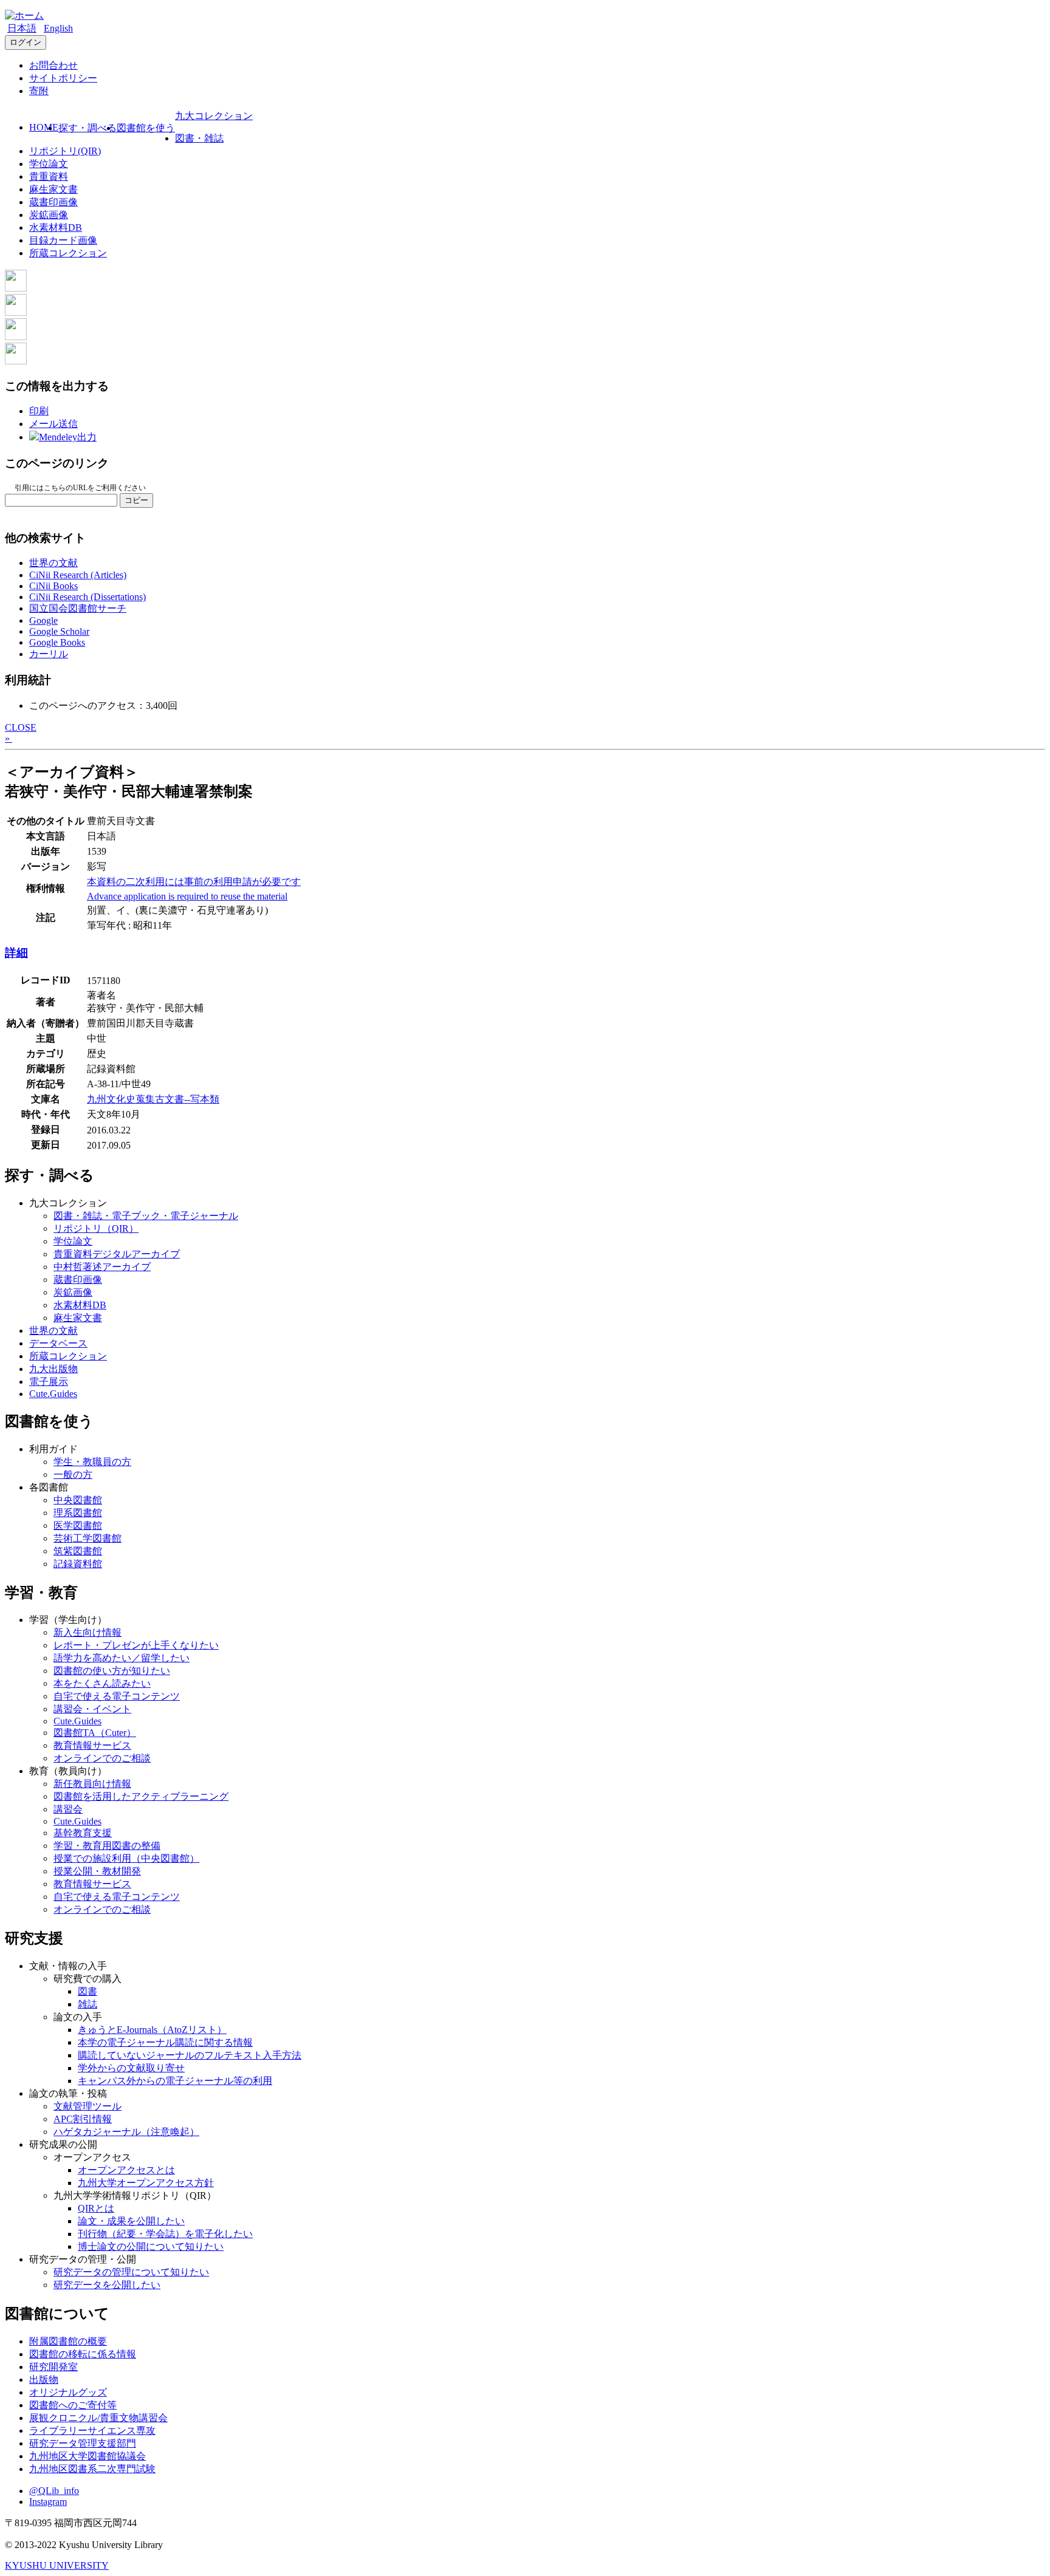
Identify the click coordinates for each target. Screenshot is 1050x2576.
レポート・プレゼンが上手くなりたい (136, 1645)
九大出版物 (53, 1369)
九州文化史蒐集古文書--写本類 (153, 1099)
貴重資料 (49, 176)
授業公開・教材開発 (97, 1871)
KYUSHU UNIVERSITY (57, 2565)
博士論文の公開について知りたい (151, 2246)
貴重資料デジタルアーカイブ (117, 1254)
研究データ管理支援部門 (83, 2443)
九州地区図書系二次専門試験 (92, 2469)
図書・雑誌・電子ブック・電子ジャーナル (146, 1216)
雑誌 (87, 2004)
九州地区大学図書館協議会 (87, 2456)
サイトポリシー (63, 78)
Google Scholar (59, 631)
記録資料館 (78, 1564)
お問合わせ (53, 65)
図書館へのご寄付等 (73, 2405)
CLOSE (21, 727)
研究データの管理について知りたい (131, 2272)
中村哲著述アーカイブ (102, 1267)
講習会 (68, 1809)
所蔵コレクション (68, 253)
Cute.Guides (53, 1394)
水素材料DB (56, 227)
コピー (136, 500)
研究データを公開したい (107, 2285)
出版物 (44, 2380)
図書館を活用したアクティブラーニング (141, 1796)
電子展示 (49, 1382)
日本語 (22, 28)
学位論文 (49, 164)
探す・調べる (87, 128)
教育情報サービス (92, 1745)
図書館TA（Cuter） (95, 1733)
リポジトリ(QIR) (65, 151)
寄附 (39, 91)
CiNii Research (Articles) (78, 575)
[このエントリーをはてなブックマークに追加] (16, 337)
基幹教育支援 (83, 1833)
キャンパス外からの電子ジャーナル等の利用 (175, 2081)
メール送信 (53, 424)
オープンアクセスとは (126, 2170)
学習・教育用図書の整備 (107, 1846)
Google (43, 620)
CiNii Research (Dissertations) (87, 597)
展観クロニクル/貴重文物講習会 (98, 2418)
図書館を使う (146, 128)
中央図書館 (78, 1500)
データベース (58, 1343)
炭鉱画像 (49, 215)
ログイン (26, 42)
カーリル (49, 654)
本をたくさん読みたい (102, 1683)
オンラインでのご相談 (102, 1758)
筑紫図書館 (78, 1551)
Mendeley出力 (68, 437)
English (58, 28)
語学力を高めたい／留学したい (122, 1658)
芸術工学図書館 (87, 1538)
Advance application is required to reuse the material (187, 896)
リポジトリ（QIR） (96, 1228)
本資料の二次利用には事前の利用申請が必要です (194, 882)
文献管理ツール (87, 2106)
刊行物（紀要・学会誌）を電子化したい (165, 2234)
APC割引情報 (83, 2119)
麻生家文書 (53, 189)
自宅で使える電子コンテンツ (117, 1696)
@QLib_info (54, 2491)
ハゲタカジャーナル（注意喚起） (126, 2132)
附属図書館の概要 (68, 2341)
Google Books (57, 642)
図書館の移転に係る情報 (83, 2354)
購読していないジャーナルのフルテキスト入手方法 (190, 2055)
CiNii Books (53, 586)
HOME (44, 127)
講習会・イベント (92, 1709)
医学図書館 (78, 1525)
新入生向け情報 (87, 1632)
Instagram (48, 2502)
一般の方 (73, 1474)
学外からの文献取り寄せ (131, 2068)
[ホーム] (24, 15)
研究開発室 (53, 2367)
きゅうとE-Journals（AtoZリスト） (152, 2030)
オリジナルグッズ (68, 2392)
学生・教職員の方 (92, 1462)
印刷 (39, 411)
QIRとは (96, 2208)
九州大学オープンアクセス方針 (146, 2183)
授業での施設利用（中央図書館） (126, 1858)
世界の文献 (53, 563)
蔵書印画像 (53, 202)
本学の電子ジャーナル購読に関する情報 (165, 2042)
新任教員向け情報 (92, 1784)
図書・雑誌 (199, 138)
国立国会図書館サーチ (78, 608)
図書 (87, 1991)
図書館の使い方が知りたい (112, 1671)
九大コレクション (214, 116)
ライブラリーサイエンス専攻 (92, 2431)
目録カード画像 (63, 240)
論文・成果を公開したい (131, 2221)
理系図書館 (78, 1513)
